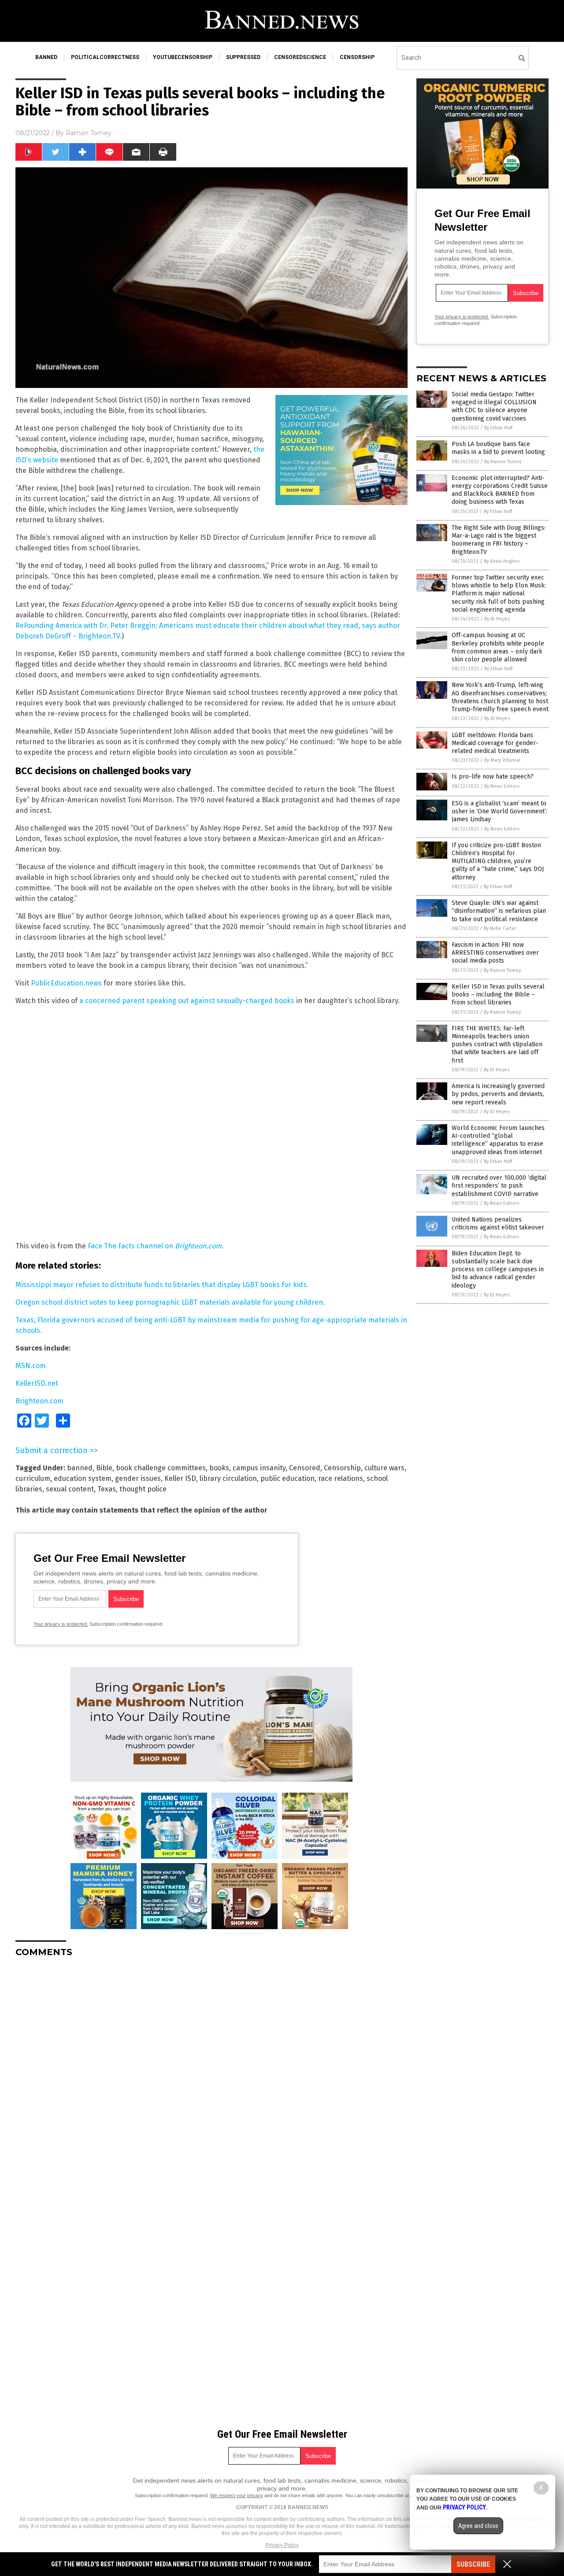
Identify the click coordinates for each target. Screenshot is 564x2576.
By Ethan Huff (498, 428)
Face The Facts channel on (155, 1246)
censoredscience (300, 57)
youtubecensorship (183, 57)
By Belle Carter (500, 928)
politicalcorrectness (105, 57)
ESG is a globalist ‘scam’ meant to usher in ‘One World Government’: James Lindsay (499, 811)
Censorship (342, 1468)
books (219, 1468)
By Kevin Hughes (502, 561)
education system (83, 1478)
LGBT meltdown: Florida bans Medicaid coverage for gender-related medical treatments (495, 743)
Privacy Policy (282, 2545)
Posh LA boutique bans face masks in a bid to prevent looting (498, 448)
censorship (357, 57)
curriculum (33, 1478)
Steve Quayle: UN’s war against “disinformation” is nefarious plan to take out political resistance (499, 911)
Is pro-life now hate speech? (493, 777)
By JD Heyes (497, 619)
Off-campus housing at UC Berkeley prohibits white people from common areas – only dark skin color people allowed (498, 647)
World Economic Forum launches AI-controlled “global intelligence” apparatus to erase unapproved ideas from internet (498, 1140)
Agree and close (478, 2526)
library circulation (228, 1478)
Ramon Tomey (89, 133)
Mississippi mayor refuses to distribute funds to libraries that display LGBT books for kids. (162, 1285)
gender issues (138, 1478)
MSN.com (31, 1366)
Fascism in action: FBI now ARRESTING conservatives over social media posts (495, 953)
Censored (305, 1468)
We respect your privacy (237, 2495)
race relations (341, 1478)
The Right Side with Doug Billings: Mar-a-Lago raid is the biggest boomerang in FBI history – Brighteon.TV (499, 540)
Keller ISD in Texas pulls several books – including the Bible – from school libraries (498, 995)
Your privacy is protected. (61, 1624)
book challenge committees (161, 1468)
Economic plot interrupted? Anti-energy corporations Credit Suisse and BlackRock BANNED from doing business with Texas (500, 490)
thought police (143, 1489)
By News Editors (502, 786)
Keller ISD (180, 1478)
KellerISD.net (37, 1383)
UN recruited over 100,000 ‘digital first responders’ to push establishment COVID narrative (499, 1186)
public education (288, 1478)
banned (46, 57)
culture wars (384, 1468)
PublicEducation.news (66, 983)
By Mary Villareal (502, 760)
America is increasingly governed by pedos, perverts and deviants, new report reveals (498, 1094)
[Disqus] (211, 2074)
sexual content (70, 1489)
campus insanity (259, 1468)
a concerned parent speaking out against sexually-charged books (187, 1001)
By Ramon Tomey (503, 462)
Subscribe (473, 2564)
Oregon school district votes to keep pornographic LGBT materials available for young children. (170, 1302)
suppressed (243, 57)
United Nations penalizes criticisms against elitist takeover (498, 1223)
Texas (107, 1489)
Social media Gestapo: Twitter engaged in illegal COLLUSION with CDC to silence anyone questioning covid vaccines (494, 406)
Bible (104, 1468)
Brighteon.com (39, 1401)
